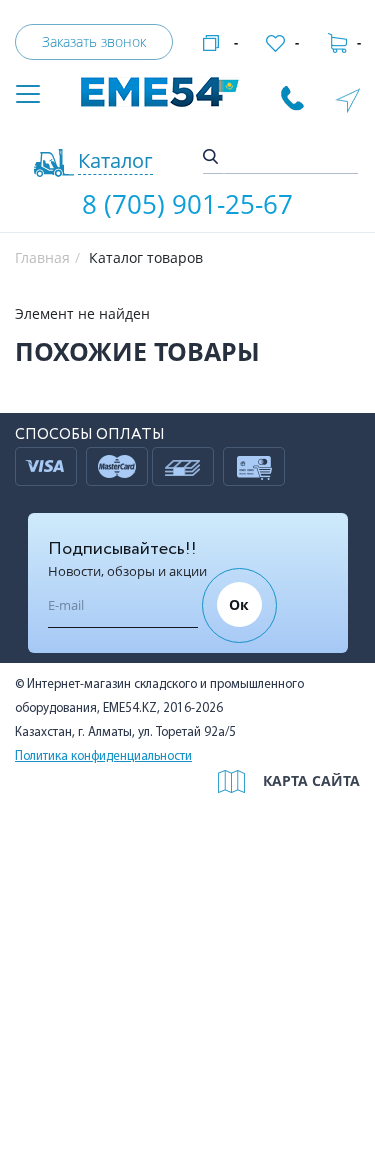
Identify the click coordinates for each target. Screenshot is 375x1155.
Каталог (115, 160)
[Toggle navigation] (28, 95)
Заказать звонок (94, 41)
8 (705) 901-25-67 (187, 204)
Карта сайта (311, 780)
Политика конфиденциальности (103, 756)
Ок (239, 604)
